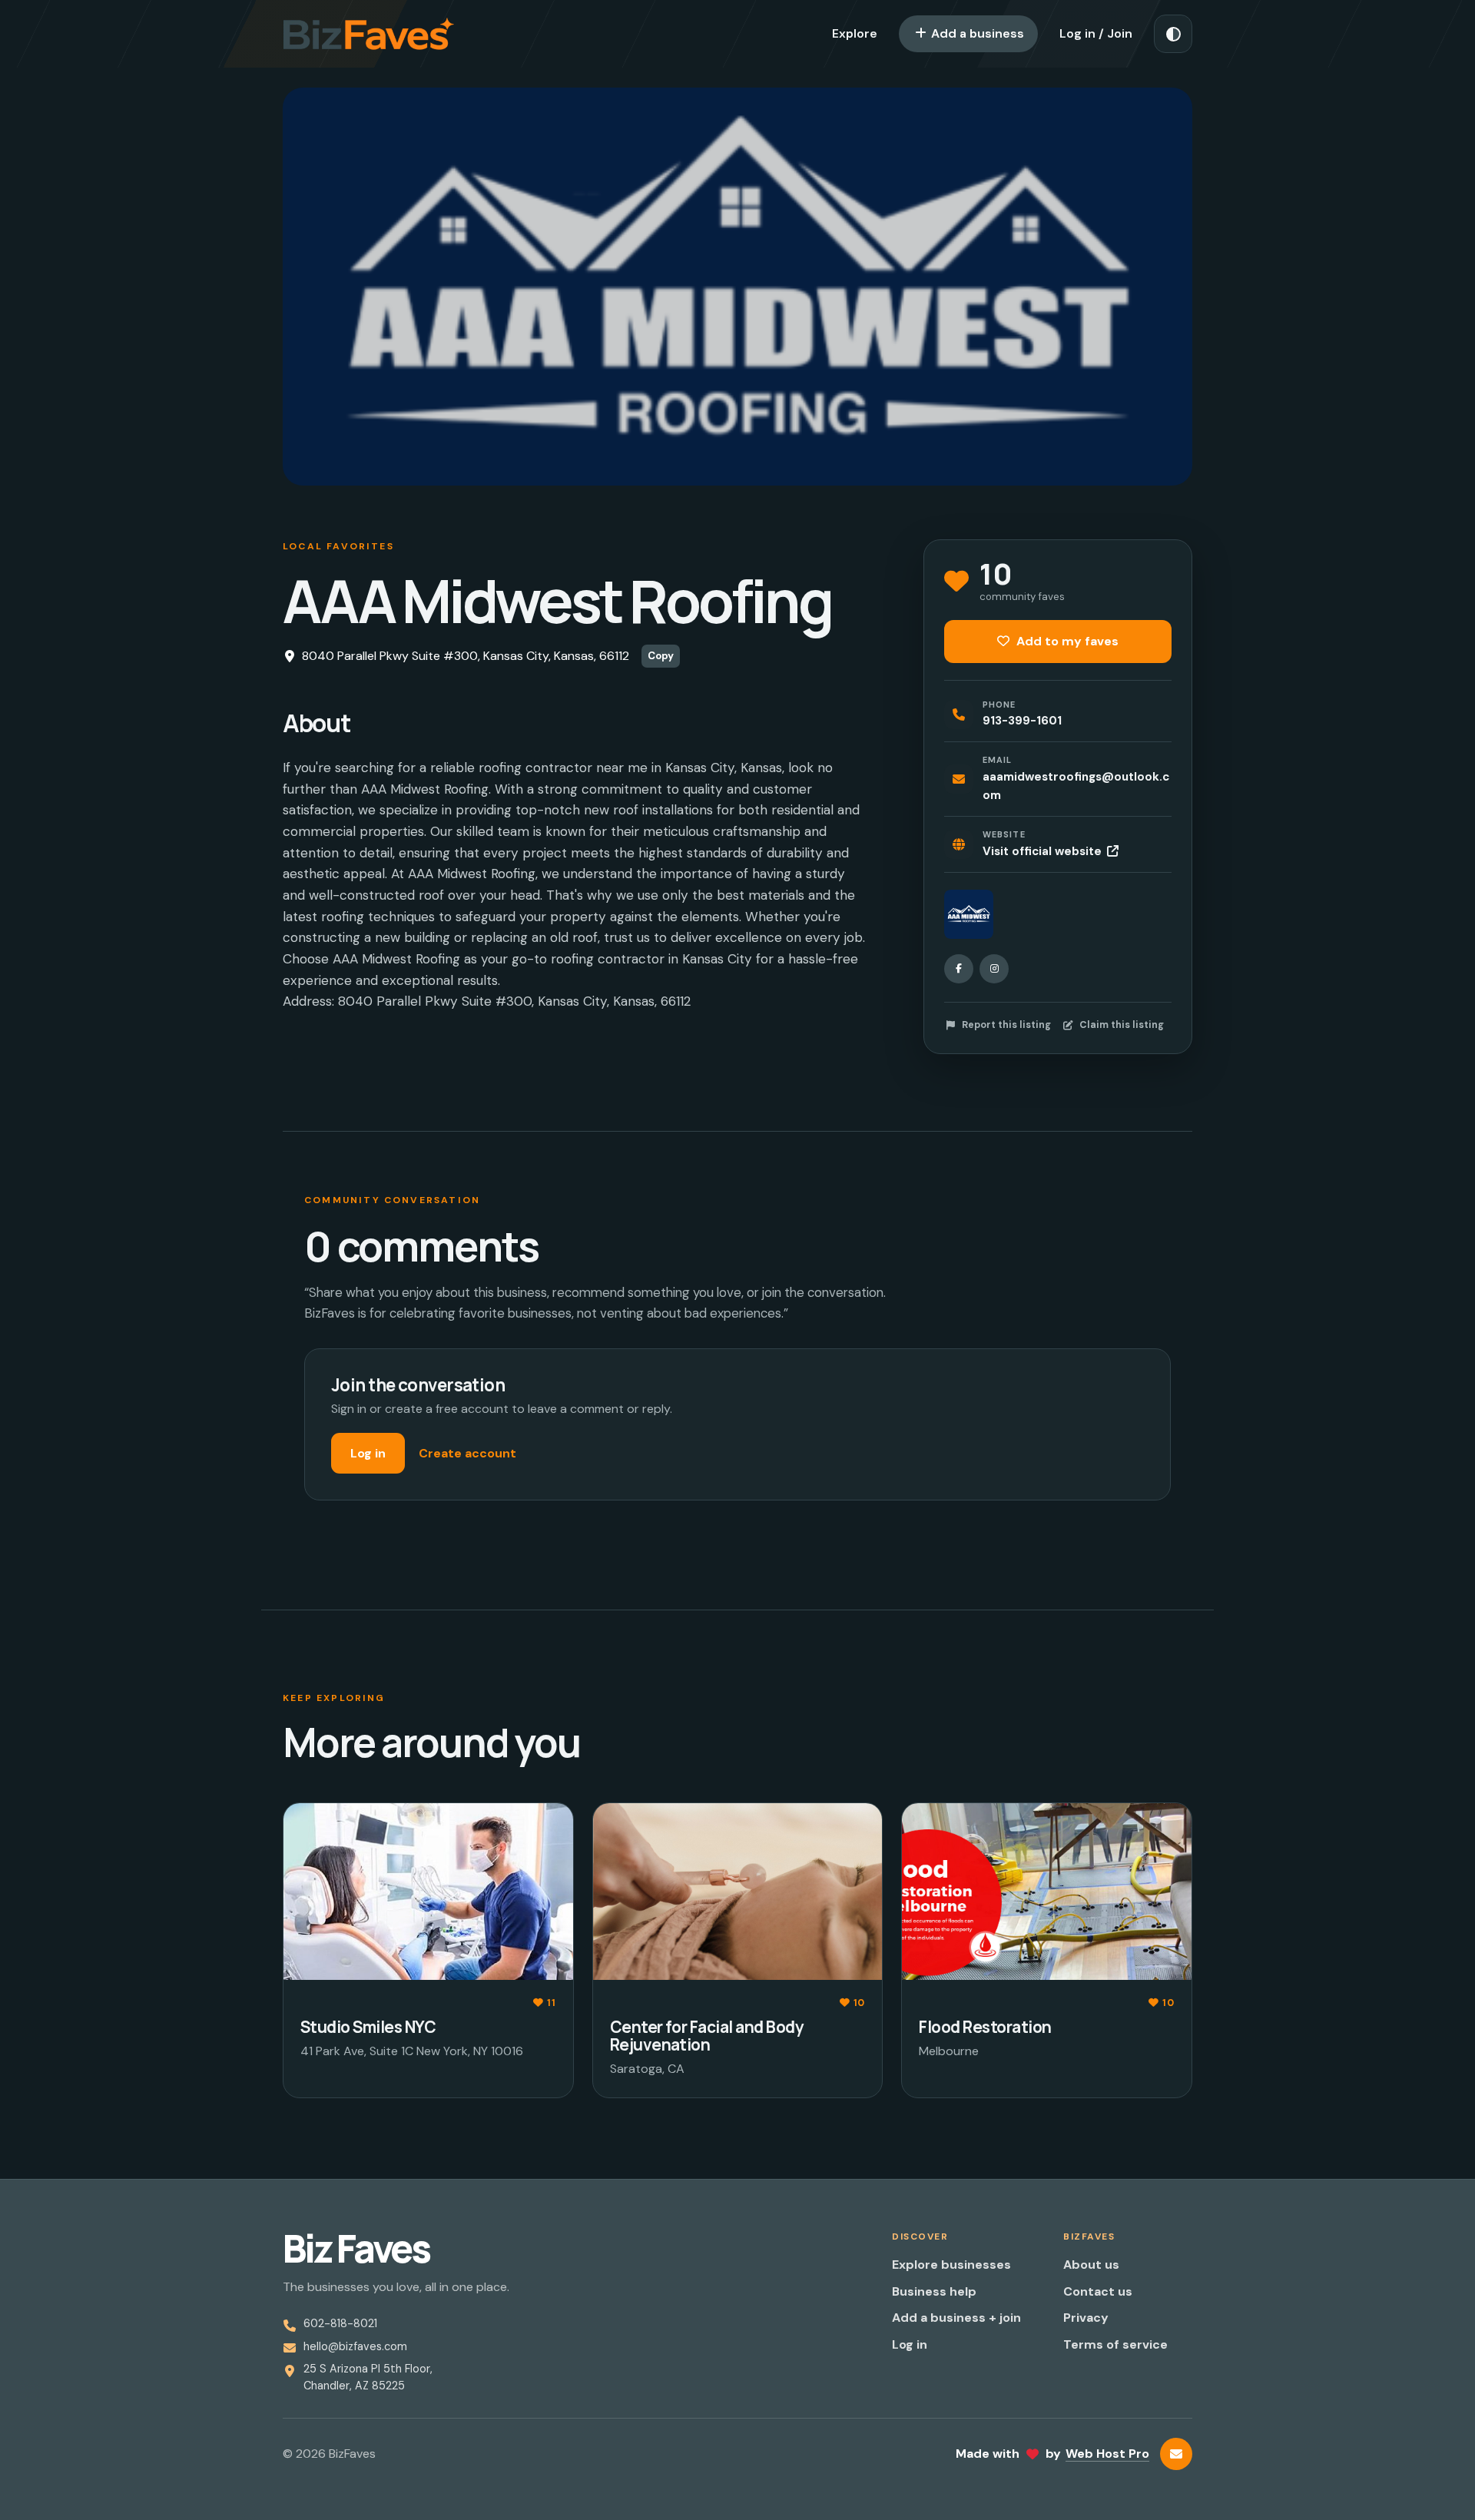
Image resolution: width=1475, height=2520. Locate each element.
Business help (934, 2291)
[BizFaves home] (369, 34)
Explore (855, 33)
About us (1091, 2265)
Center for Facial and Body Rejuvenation (707, 2036)
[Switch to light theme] (1173, 34)
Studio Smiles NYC (368, 2027)
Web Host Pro (1107, 2454)
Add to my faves (1066, 641)
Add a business (976, 33)
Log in (368, 1453)
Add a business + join (956, 2318)
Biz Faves (356, 2249)
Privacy (1086, 2318)
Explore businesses (951, 2265)
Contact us (1098, 2291)
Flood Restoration (985, 2027)
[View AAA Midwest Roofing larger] (969, 914)
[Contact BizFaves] (1176, 2454)
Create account (467, 1453)
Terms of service (1115, 2344)
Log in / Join (1096, 33)
